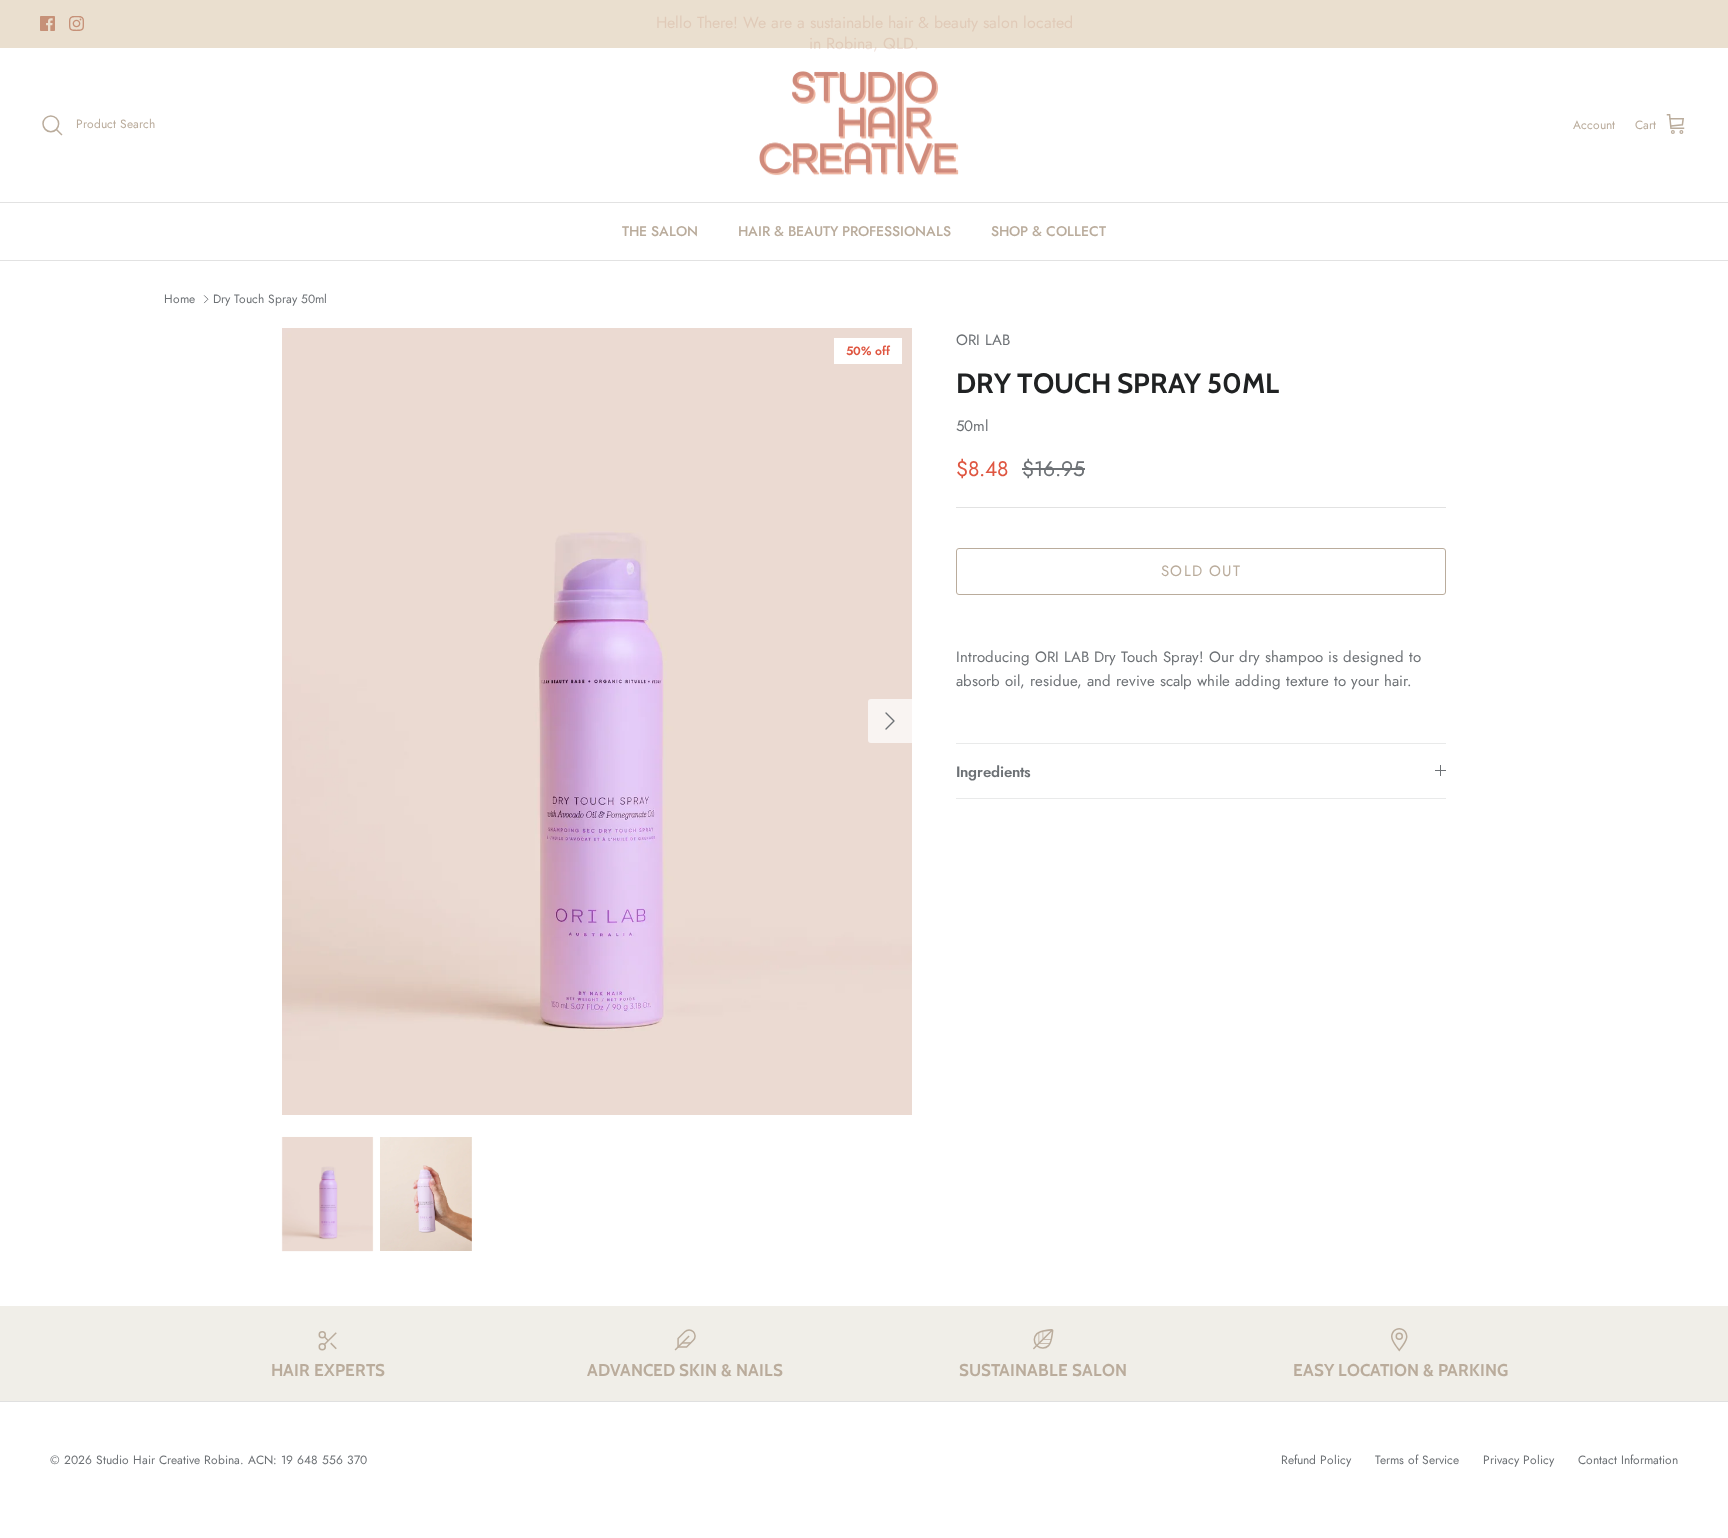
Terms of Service (1417, 1460)
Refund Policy (1316, 1460)
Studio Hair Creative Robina (168, 1460)
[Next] (890, 721)
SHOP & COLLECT (1048, 231)
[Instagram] (76, 23)
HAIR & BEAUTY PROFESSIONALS (844, 231)
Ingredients (993, 772)
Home (179, 299)
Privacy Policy (1518, 1460)
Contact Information (1628, 1460)
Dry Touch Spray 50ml (270, 299)
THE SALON (660, 231)
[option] (597, 722)
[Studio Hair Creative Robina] (864, 125)
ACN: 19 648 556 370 (307, 1460)
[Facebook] (47, 23)
